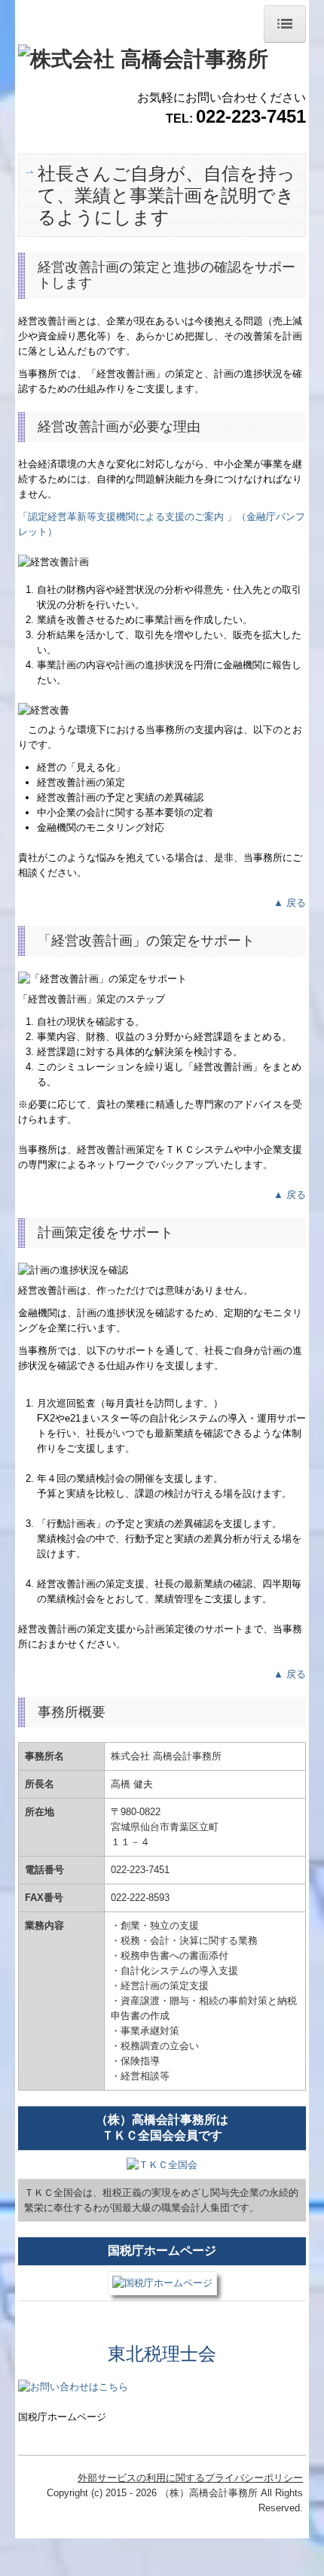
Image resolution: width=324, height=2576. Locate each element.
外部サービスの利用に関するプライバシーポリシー (190, 2478)
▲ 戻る (290, 903)
